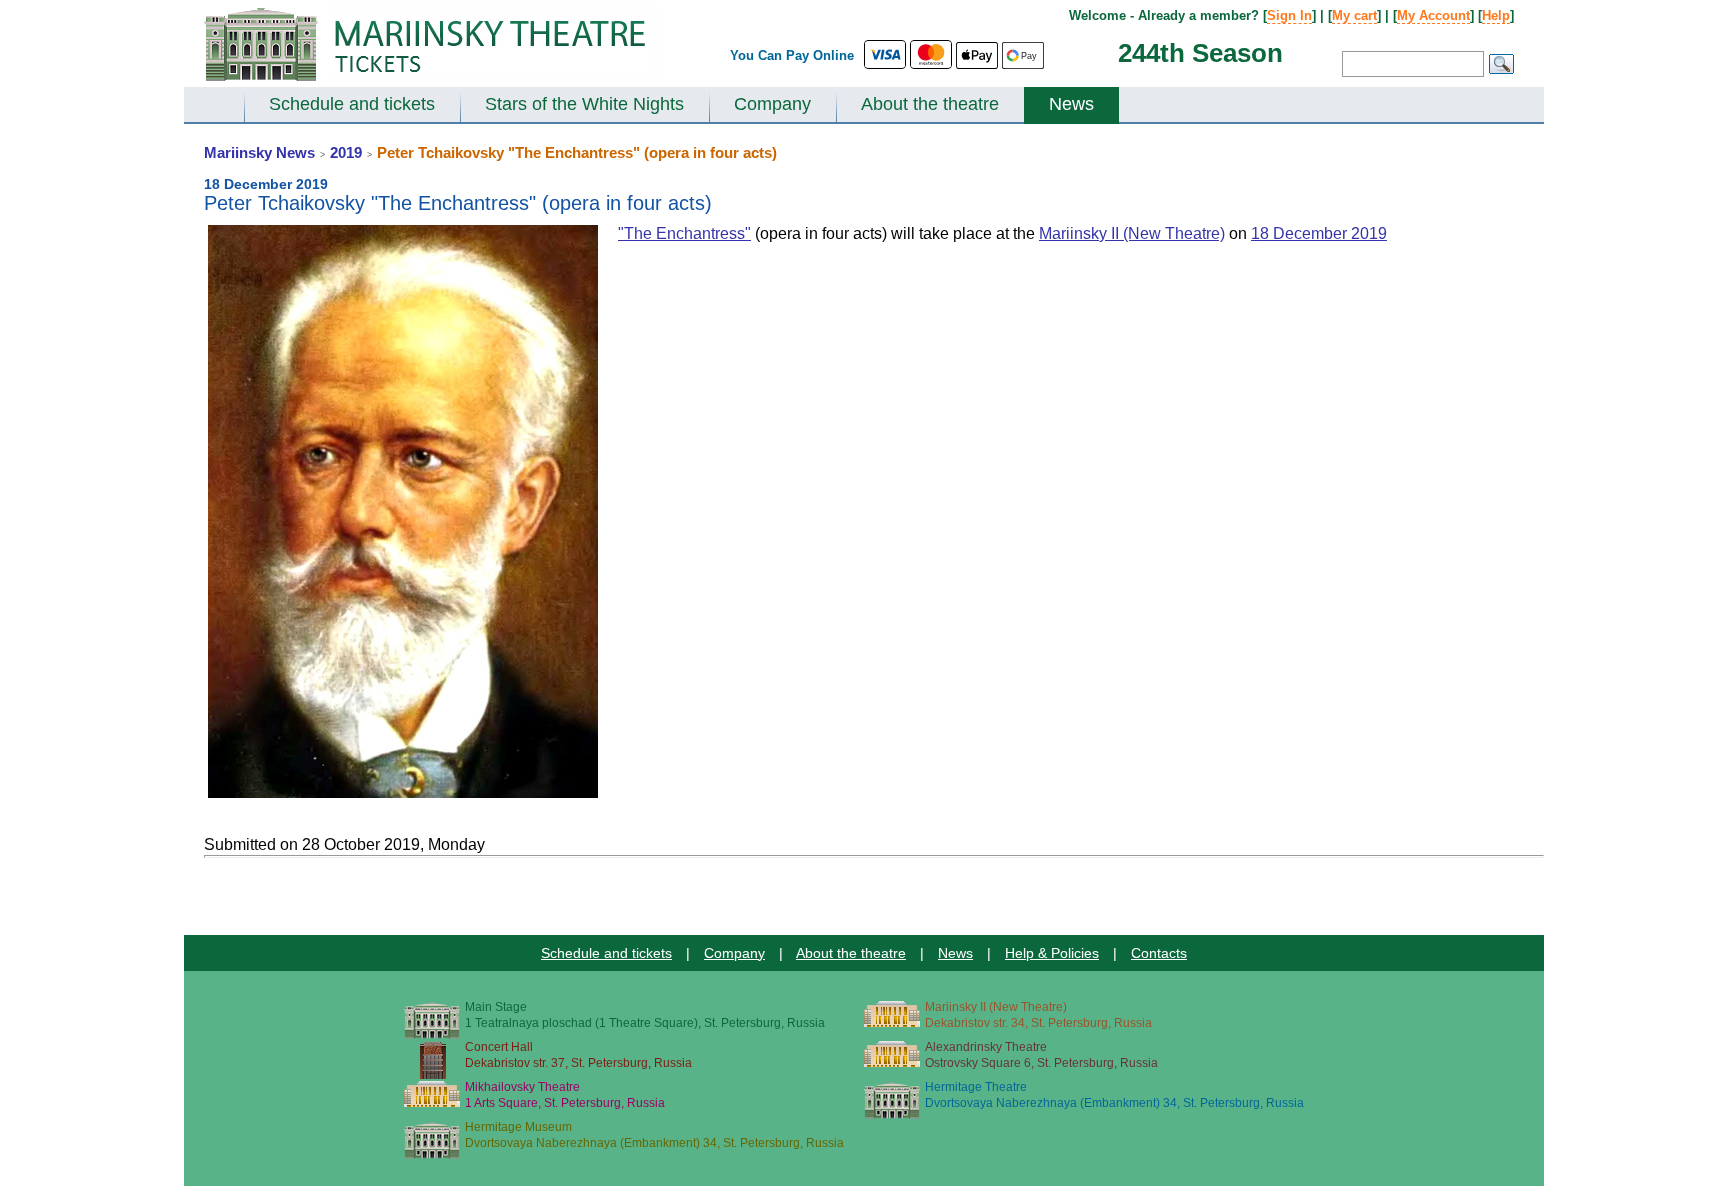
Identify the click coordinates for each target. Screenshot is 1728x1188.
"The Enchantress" (684, 233)
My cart (1354, 15)
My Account (1433, 15)
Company (772, 104)
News (1071, 104)
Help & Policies (1052, 953)
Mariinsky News (259, 152)
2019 (346, 152)
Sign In (1289, 15)
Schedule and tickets (352, 104)
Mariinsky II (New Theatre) (1132, 233)
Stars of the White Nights (584, 104)
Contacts (1159, 953)
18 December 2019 (1319, 233)
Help (1496, 15)
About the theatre (930, 104)
